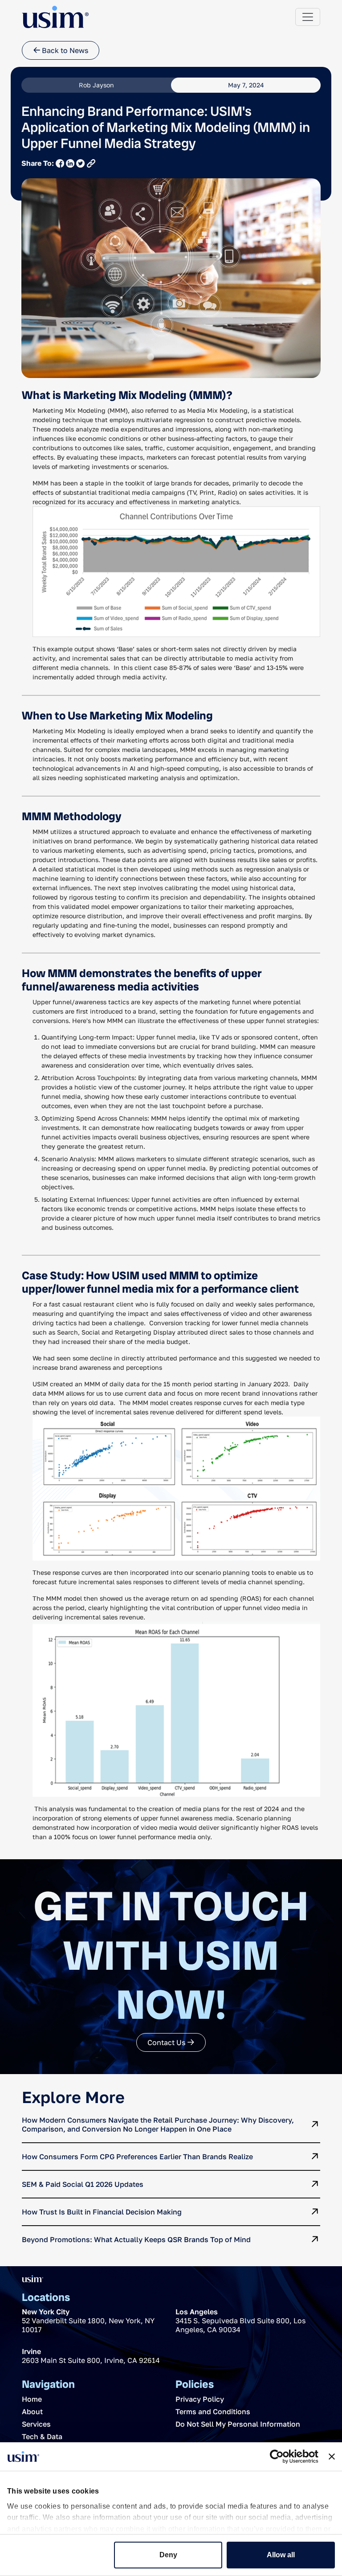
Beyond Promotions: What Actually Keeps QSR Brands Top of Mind (136, 2239)
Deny (168, 2555)
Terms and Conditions (213, 2412)
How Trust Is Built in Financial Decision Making (102, 2212)
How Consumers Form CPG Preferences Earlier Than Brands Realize (137, 2157)
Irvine (31, 2351)
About (32, 2412)
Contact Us (167, 2042)
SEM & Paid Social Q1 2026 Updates (83, 2184)
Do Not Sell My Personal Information (238, 2424)
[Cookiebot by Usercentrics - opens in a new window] (279, 2457)
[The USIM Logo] (55, 17)
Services (36, 2424)
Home (32, 2399)
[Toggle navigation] (308, 17)
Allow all (281, 2555)
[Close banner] (332, 2457)
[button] (91, 163)
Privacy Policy (200, 2399)
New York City (46, 2312)
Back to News (64, 50)
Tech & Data (42, 2436)
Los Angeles (197, 2312)
